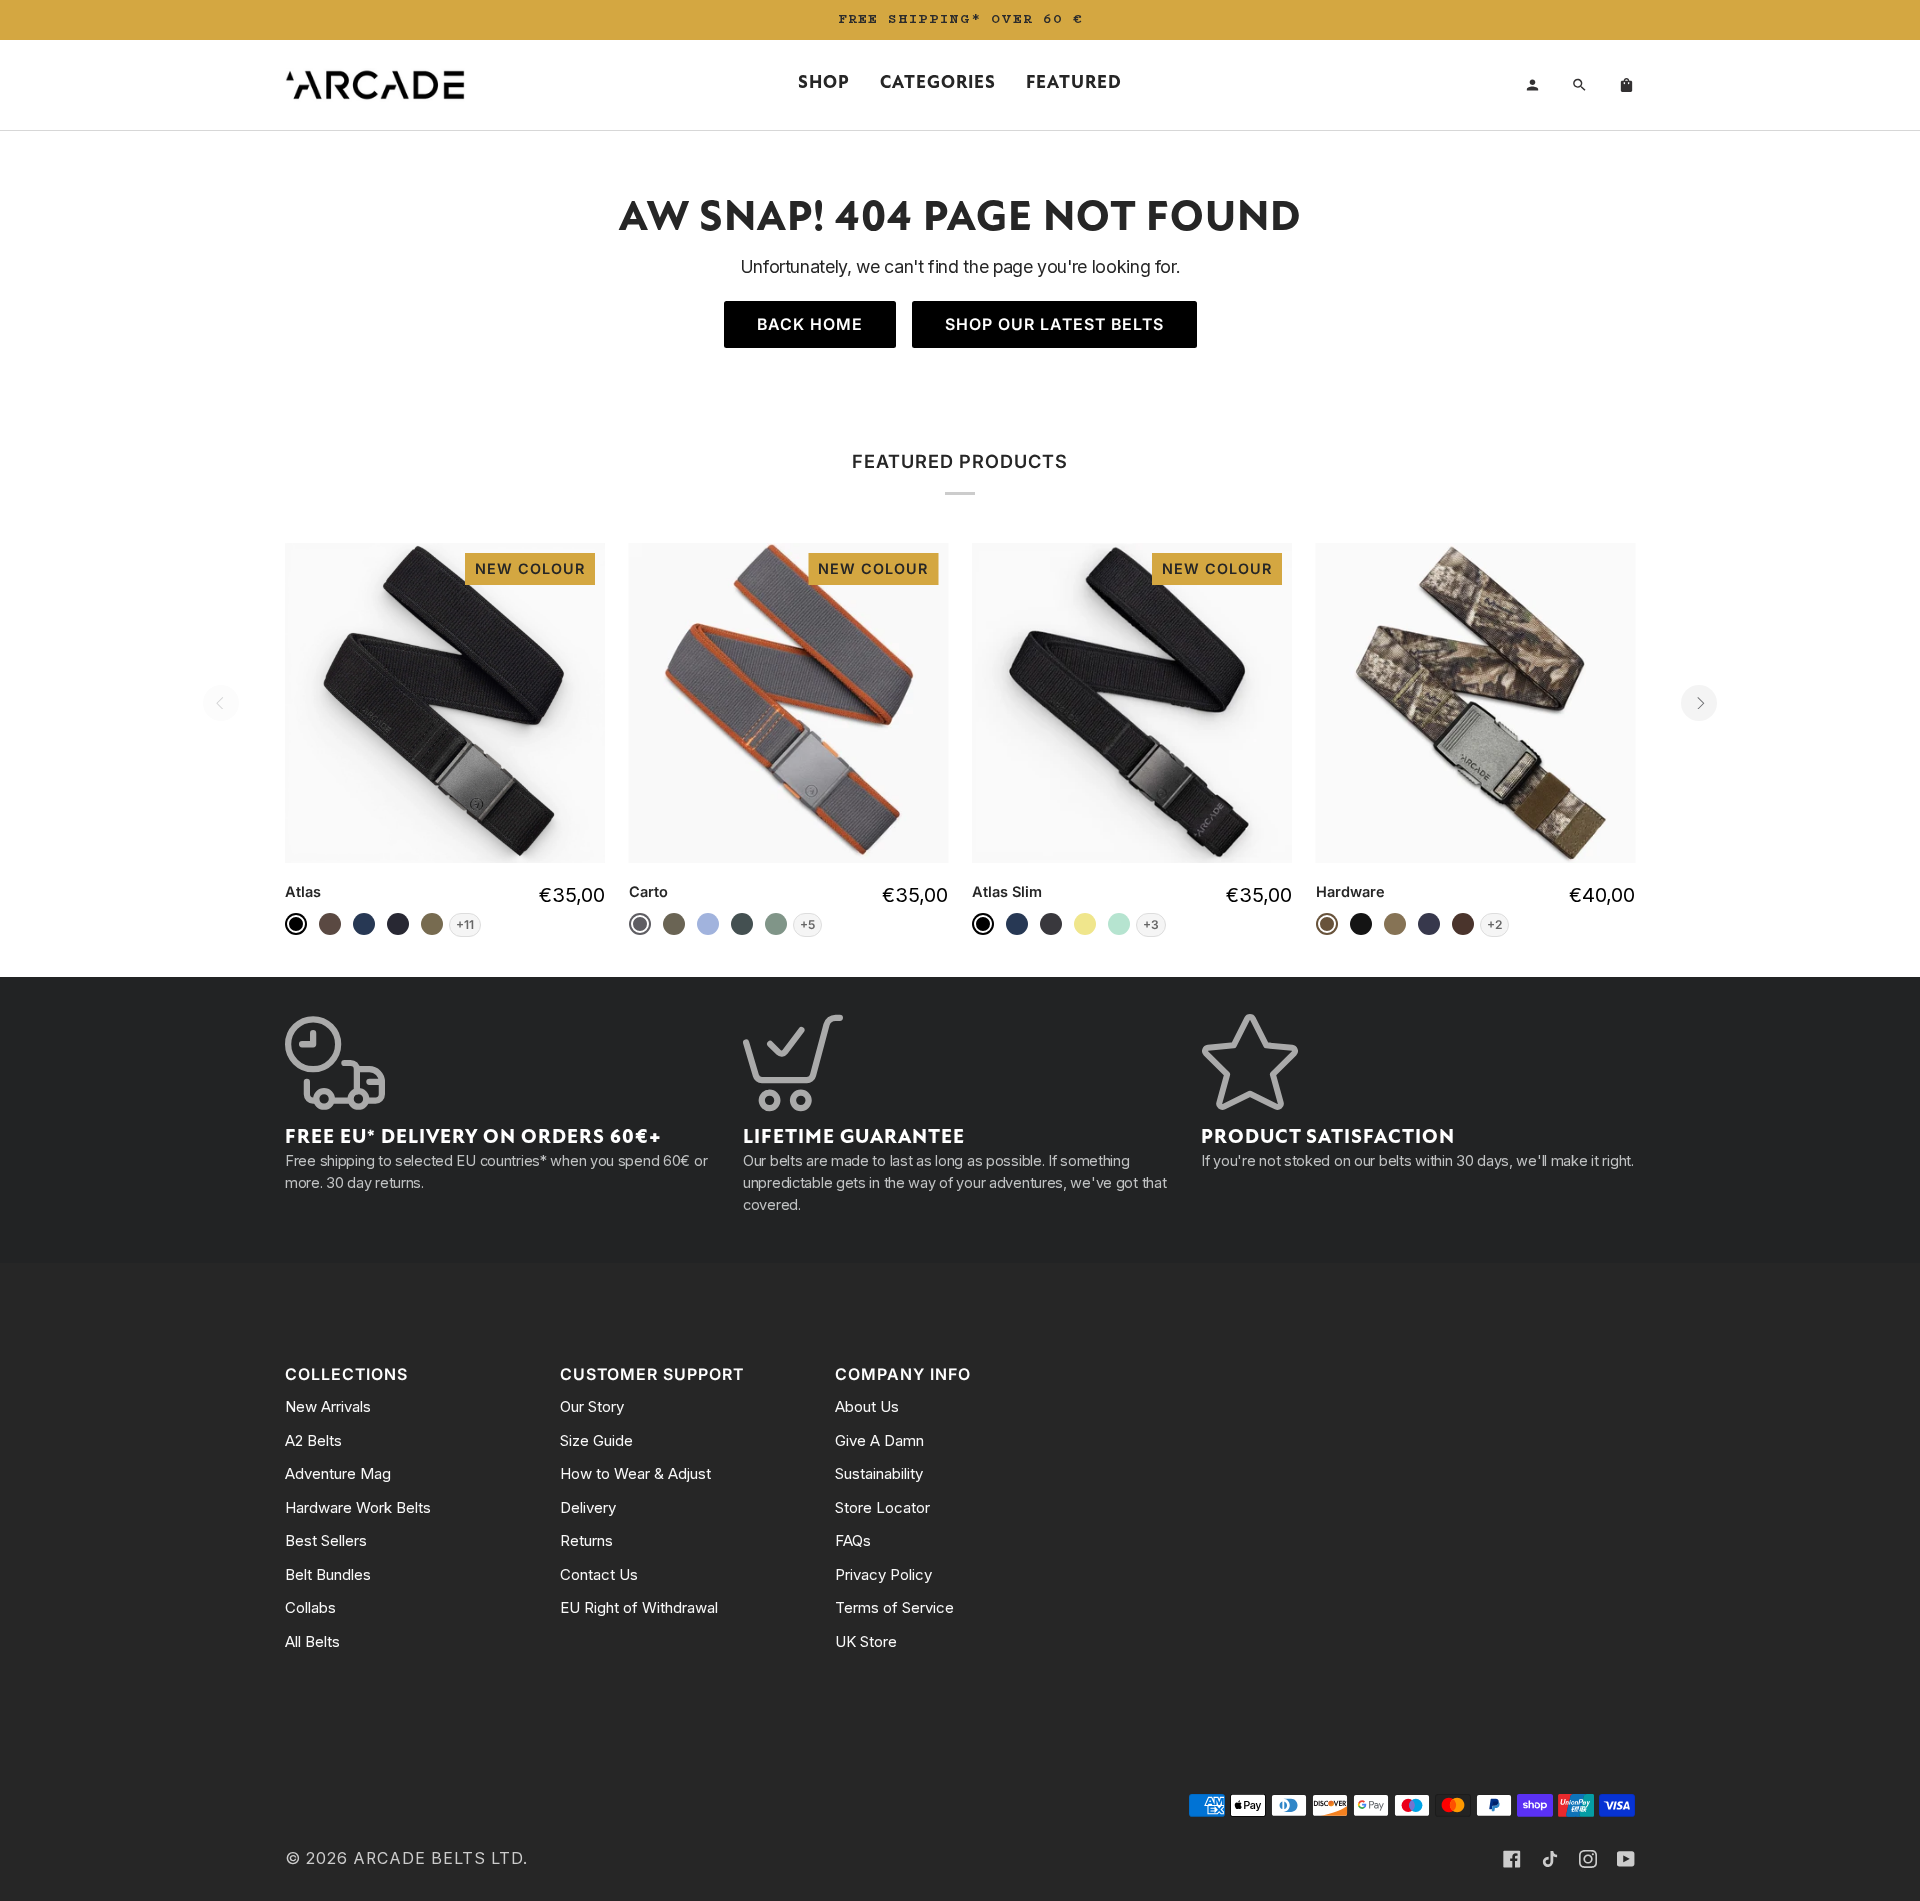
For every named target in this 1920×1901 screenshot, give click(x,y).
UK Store (866, 1641)
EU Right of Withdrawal (639, 1607)
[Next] (1699, 703)
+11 (465, 924)
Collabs (310, 1607)
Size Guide (596, 1440)
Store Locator (882, 1507)
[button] (824, 85)
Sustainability (879, 1473)
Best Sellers (326, 1540)
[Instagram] (1588, 1859)
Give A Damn (879, 1440)
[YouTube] (1626, 1859)
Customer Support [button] (652, 1374)
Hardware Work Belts (358, 1507)
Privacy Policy (883, 1574)
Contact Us (599, 1574)
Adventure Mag (338, 1473)
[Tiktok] (1550, 1859)
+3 (1151, 924)
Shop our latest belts (1054, 324)
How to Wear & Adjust (635, 1473)
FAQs (853, 1540)
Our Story (592, 1406)
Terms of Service (894, 1607)
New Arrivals (328, 1406)
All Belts (312, 1641)
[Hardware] (1476, 703)
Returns (586, 1540)
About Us (867, 1406)
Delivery (588, 1507)
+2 (1494, 924)
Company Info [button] (903, 1374)
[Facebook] (1512, 1859)
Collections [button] (346, 1374)
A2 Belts (313, 1440)
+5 (807, 924)
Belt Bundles (328, 1574)
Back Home (810, 324)
